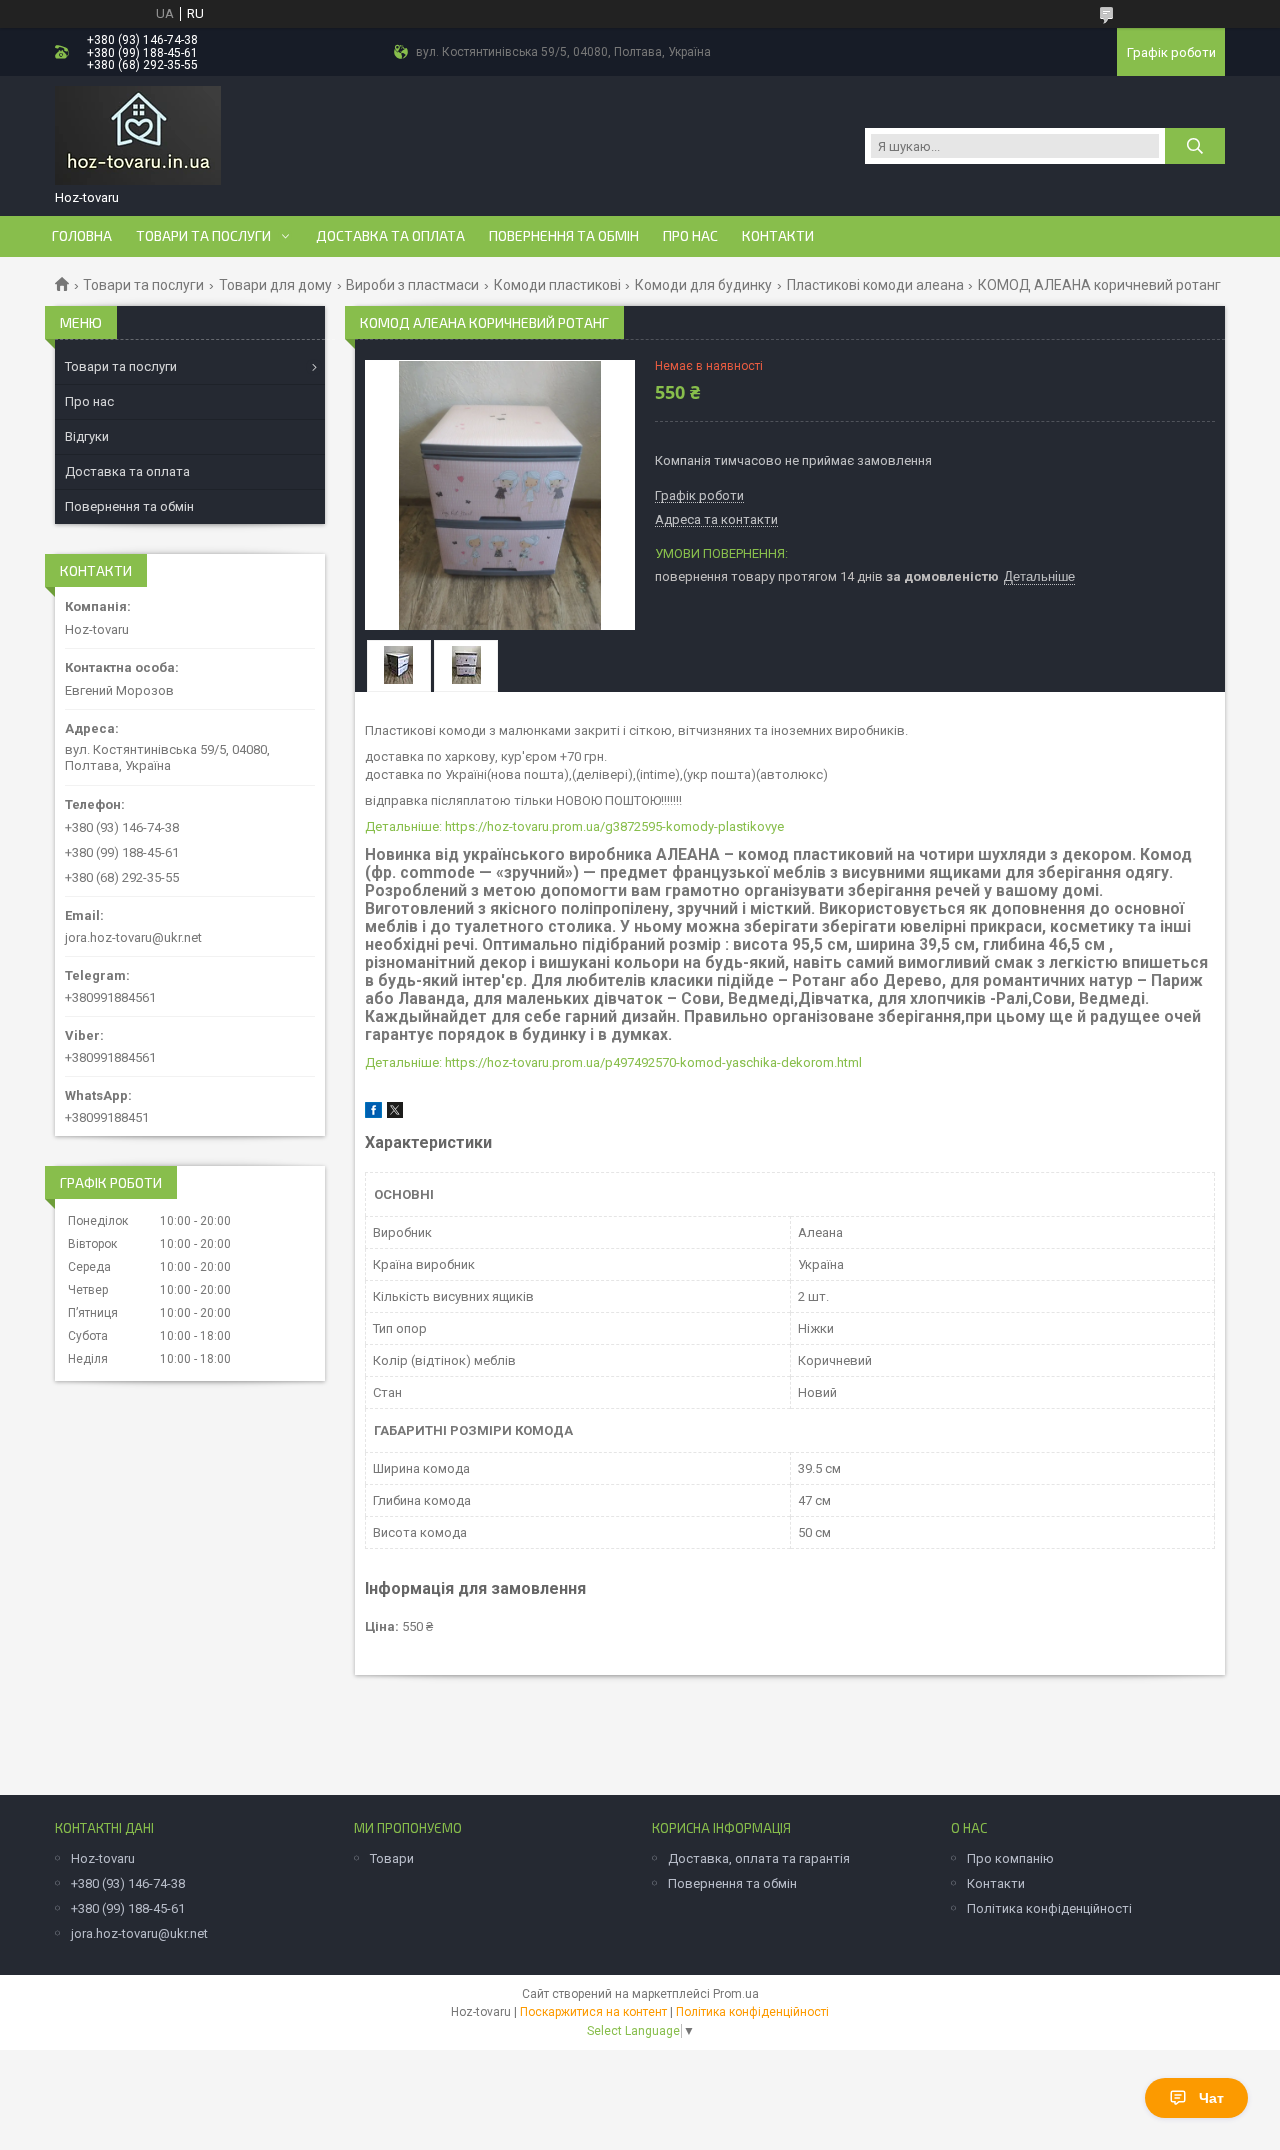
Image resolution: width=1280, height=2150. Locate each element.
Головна (82, 236)
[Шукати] (1195, 146)
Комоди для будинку (703, 285)
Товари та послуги (203, 236)
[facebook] (373, 1113)
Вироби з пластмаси (412, 285)
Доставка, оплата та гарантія (759, 1858)
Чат (1211, 2098)
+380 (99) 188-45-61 (128, 1908)
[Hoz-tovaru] (138, 136)
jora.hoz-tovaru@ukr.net (133, 937)
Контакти (778, 236)
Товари (392, 1858)
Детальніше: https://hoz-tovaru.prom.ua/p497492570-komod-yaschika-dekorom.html (613, 1062)
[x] (395, 1113)
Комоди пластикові (557, 285)
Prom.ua (736, 1994)
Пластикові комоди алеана (875, 285)
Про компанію (1010, 1858)
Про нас (690, 236)
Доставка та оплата (390, 236)
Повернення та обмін (564, 236)
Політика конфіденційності (1049, 1908)
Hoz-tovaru (103, 1858)
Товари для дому (275, 285)
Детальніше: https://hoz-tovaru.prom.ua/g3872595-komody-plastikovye (574, 826)
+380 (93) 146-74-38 (128, 1883)
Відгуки (87, 436)
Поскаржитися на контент (593, 2012)
